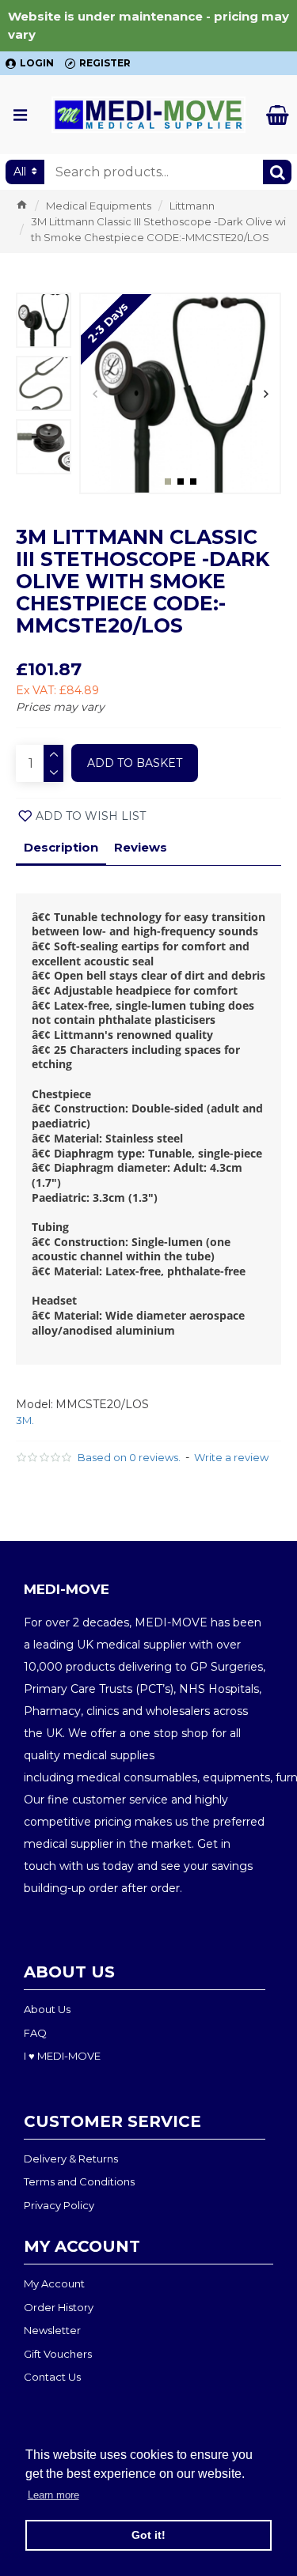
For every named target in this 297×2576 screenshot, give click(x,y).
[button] (95, 393)
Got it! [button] (148, 2535)
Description (61, 847)
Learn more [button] (53, 2495)
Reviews (141, 847)
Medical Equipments (99, 206)
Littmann (192, 206)
